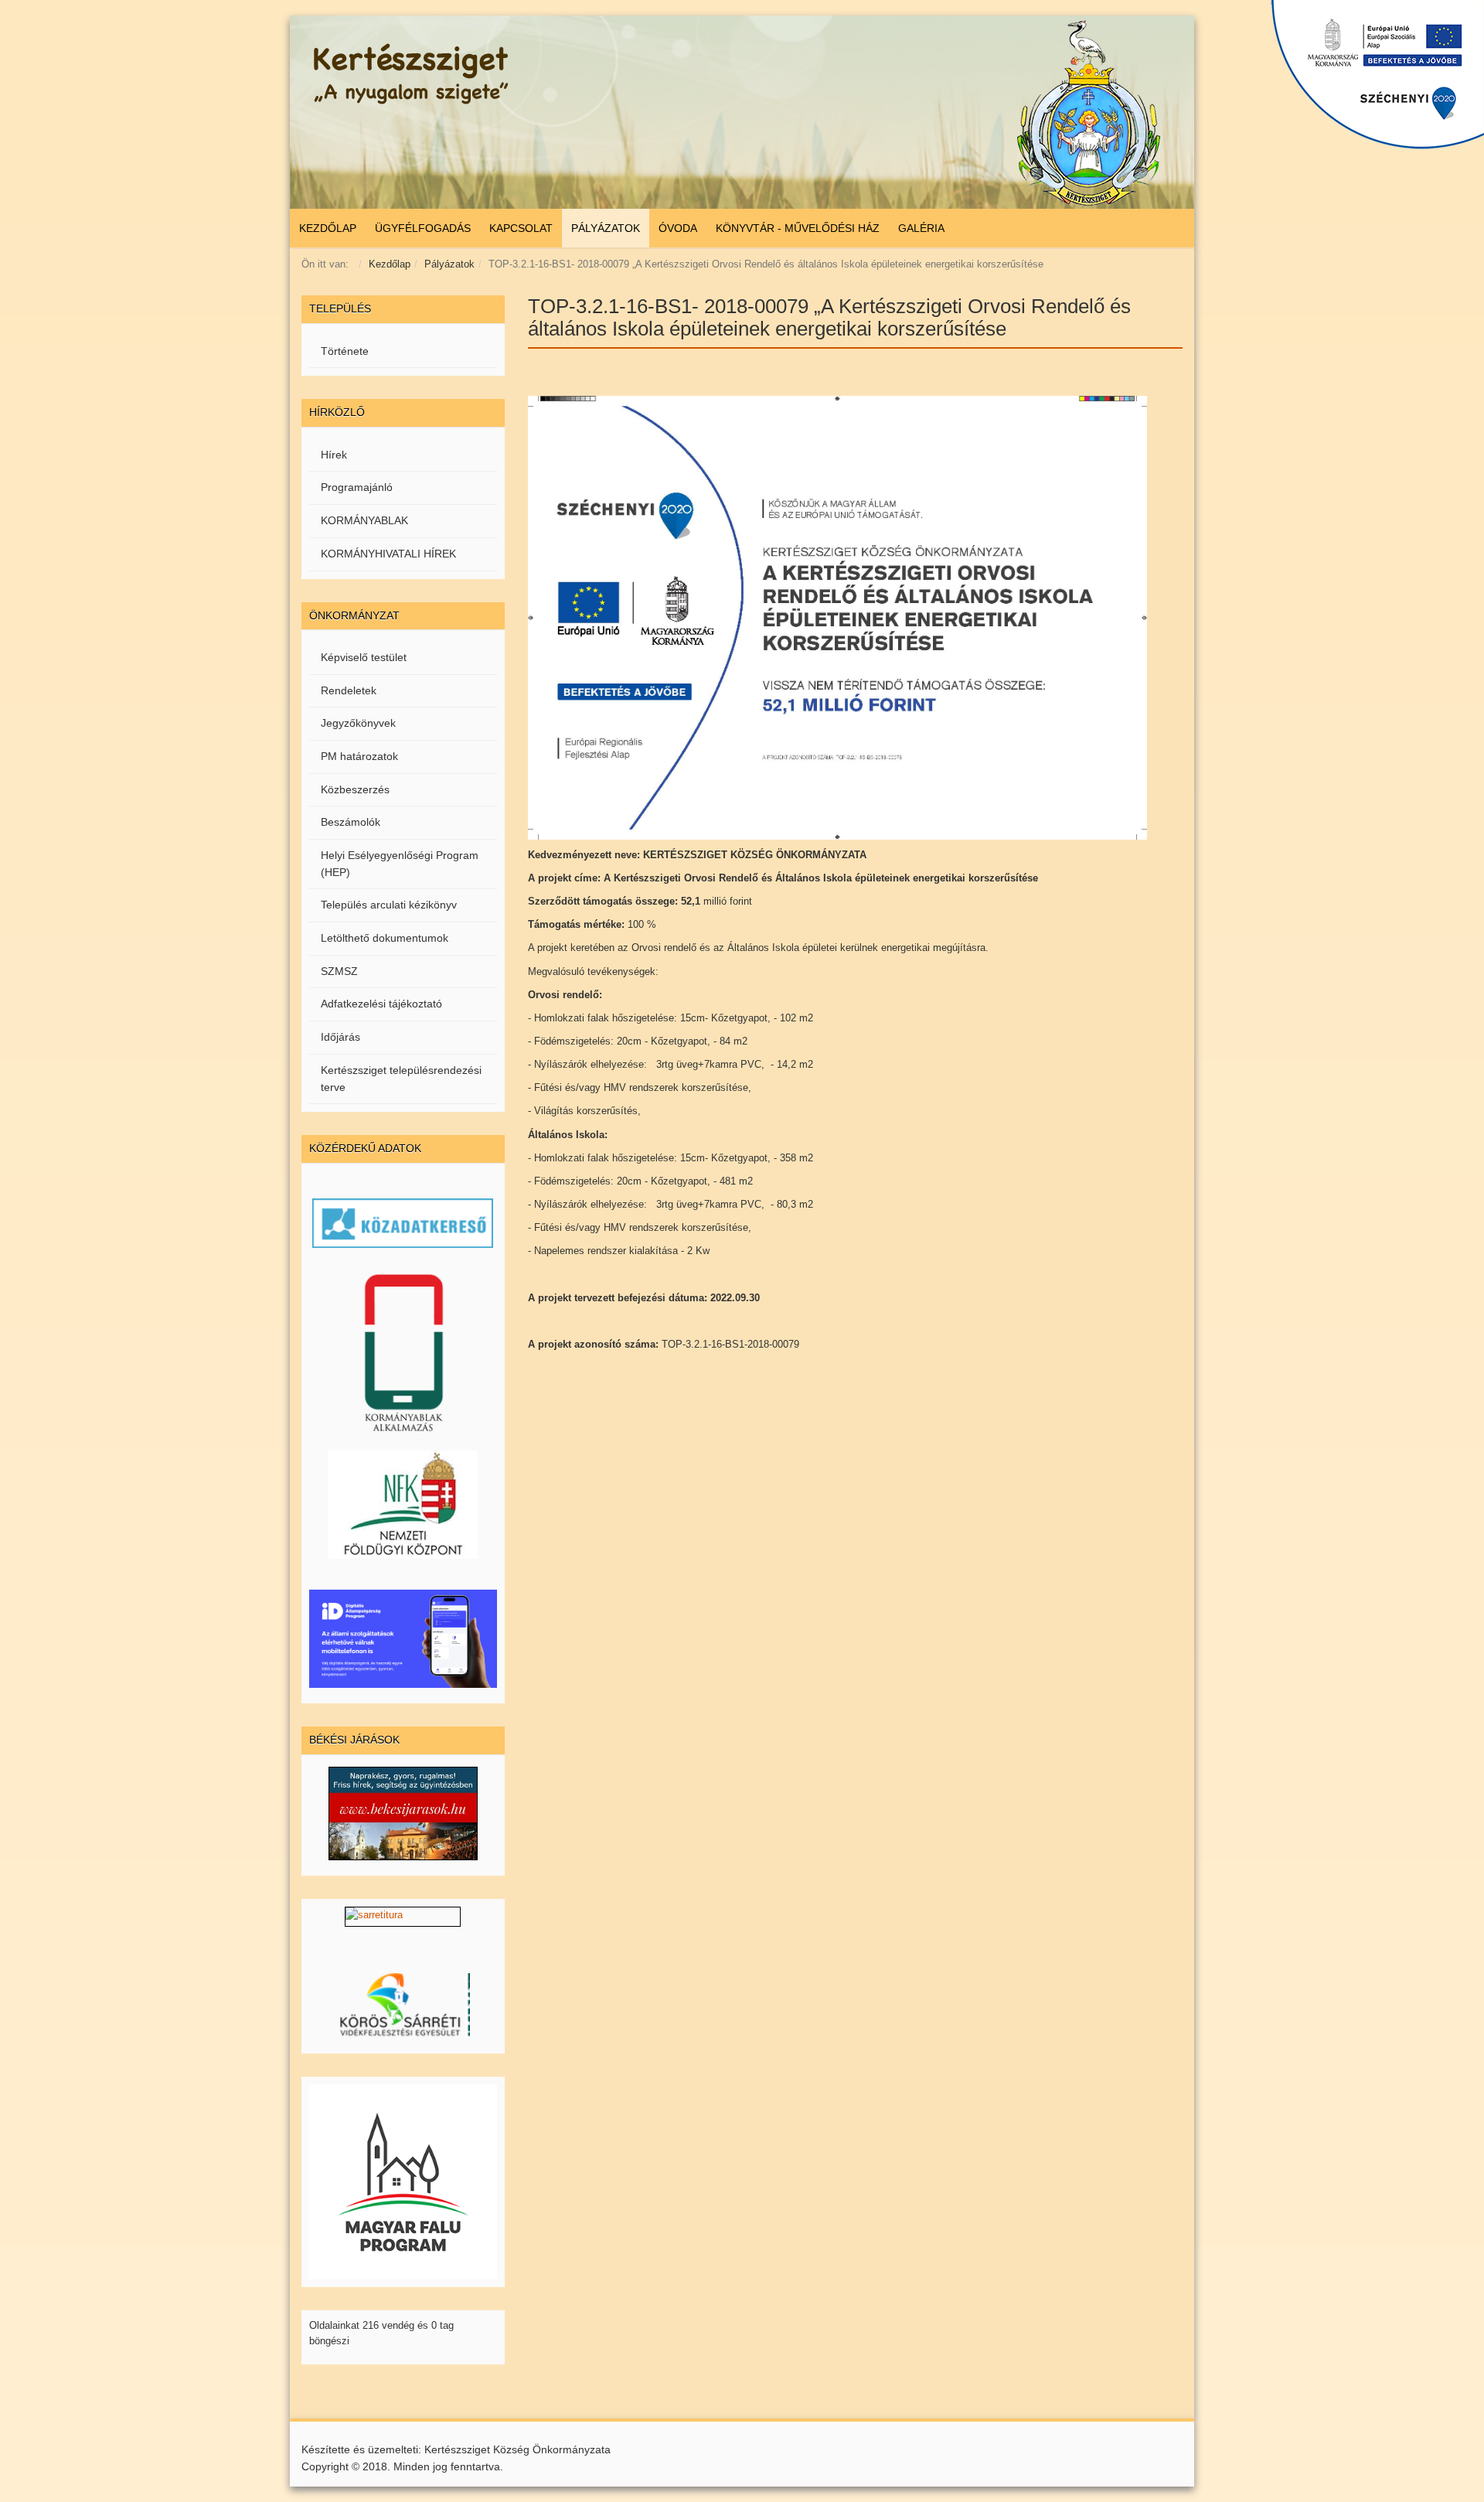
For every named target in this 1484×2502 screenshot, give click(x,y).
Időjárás (340, 1037)
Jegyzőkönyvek (358, 723)
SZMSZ (339, 971)
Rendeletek (349, 690)
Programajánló (357, 487)
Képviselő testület (364, 657)
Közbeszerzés (355, 789)
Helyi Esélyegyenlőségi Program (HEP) (400, 864)
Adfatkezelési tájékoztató (381, 1004)
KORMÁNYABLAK (364, 520)
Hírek (334, 455)
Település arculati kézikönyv (389, 905)
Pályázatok (449, 264)
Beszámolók (351, 822)
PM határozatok (359, 756)
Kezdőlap (390, 264)
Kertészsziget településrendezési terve (401, 1079)
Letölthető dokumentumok (385, 938)
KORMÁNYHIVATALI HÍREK (388, 554)
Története (345, 351)
